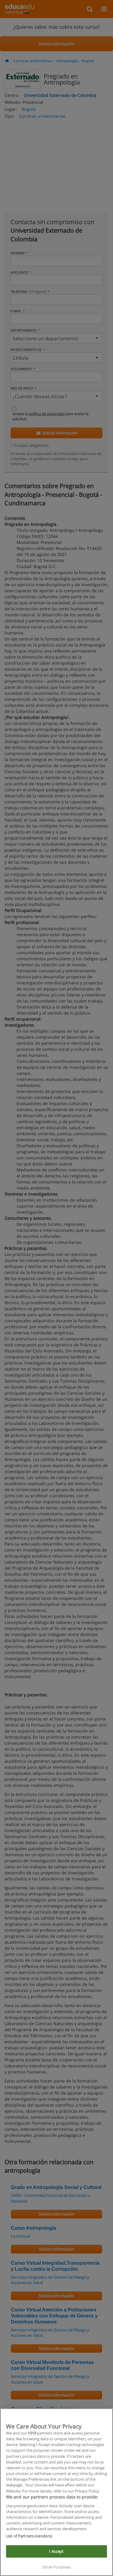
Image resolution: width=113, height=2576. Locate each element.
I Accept (56, 2551)
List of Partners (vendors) (29, 2536)
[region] (56, 2492)
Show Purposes (57, 2567)
